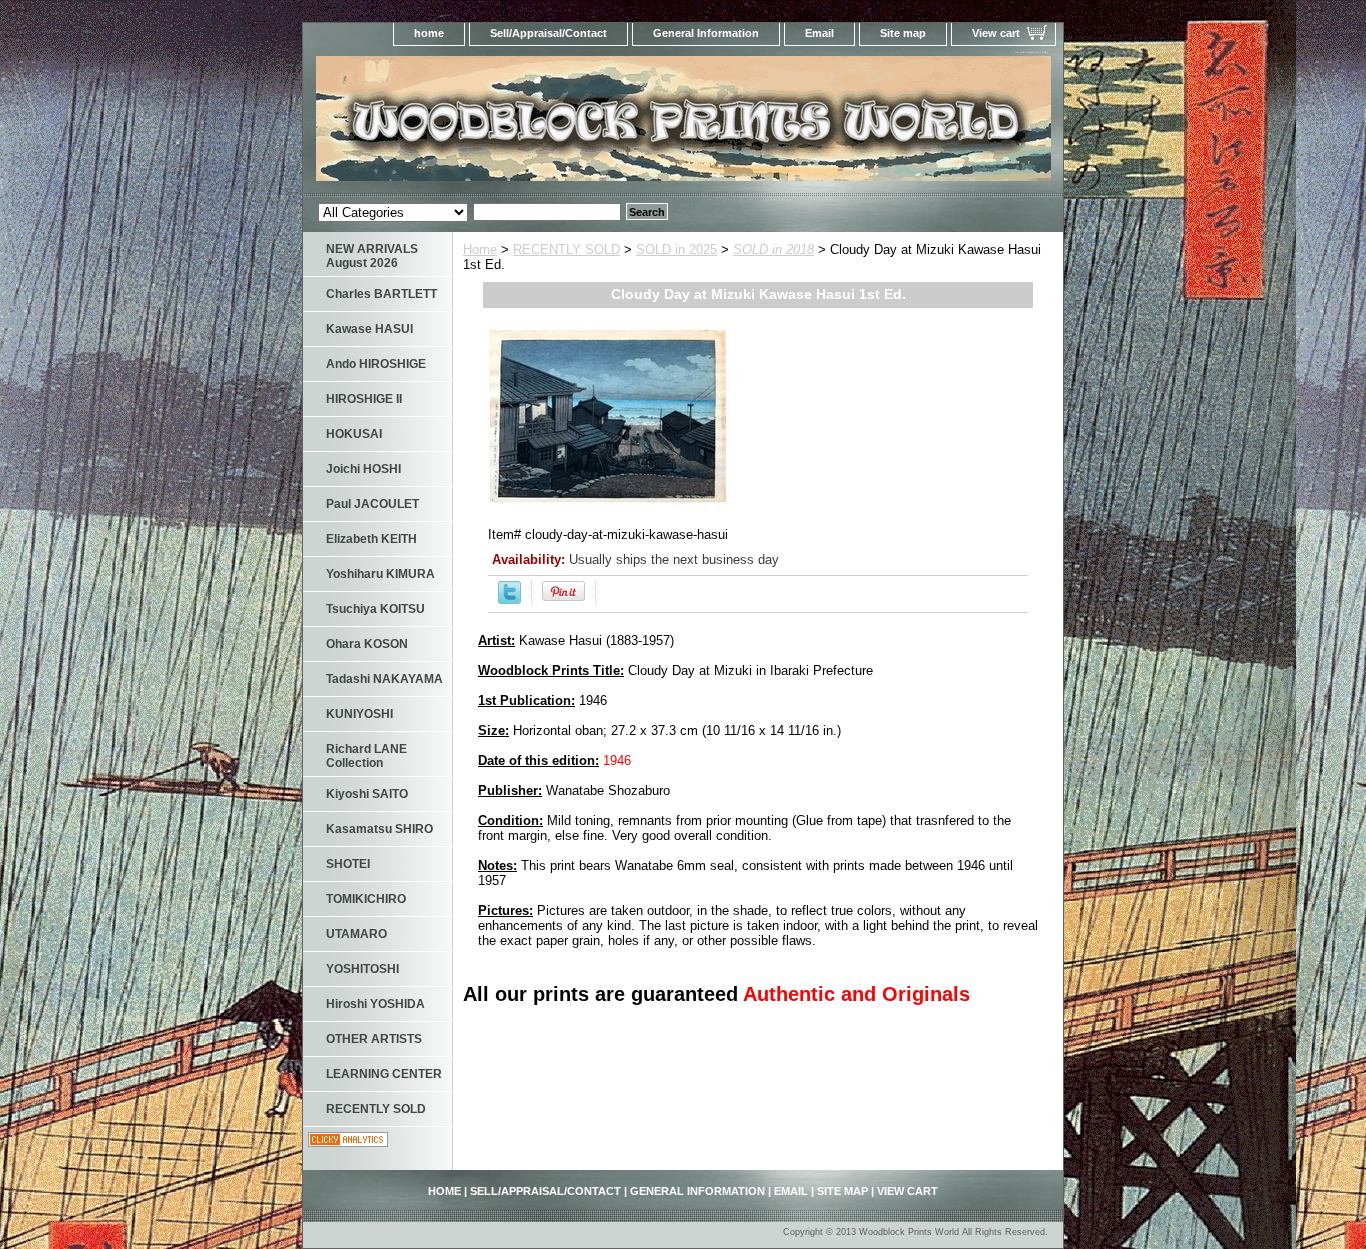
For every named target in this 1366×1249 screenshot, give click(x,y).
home (429, 33)
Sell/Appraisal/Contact (548, 33)
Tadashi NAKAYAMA (384, 679)
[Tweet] (509, 599)
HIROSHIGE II (364, 399)
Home (480, 249)
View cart (996, 33)
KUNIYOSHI (359, 714)
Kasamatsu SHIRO (379, 829)
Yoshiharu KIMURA (380, 574)
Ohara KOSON (367, 644)
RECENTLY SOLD (566, 249)
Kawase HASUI (369, 329)
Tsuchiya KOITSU (375, 609)
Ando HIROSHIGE (376, 364)
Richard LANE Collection (366, 756)
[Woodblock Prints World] (553, 124)
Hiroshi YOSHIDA (375, 1004)
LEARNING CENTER (384, 1074)
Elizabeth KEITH (371, 539)
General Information (706, 33)
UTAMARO (356, 934)
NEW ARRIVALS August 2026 (372, 256)
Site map (903, 33)
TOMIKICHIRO (366, 899)
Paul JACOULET (372, 504)
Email (819, 33)
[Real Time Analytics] (348, 1142)
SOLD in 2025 (676, 249)
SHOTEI (348, 864)
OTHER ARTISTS (374, 1039)
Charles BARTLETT (381, 294)
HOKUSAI (354, 434)
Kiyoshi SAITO (367, 794)
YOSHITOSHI (362, 969)
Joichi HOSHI (363, 469)
